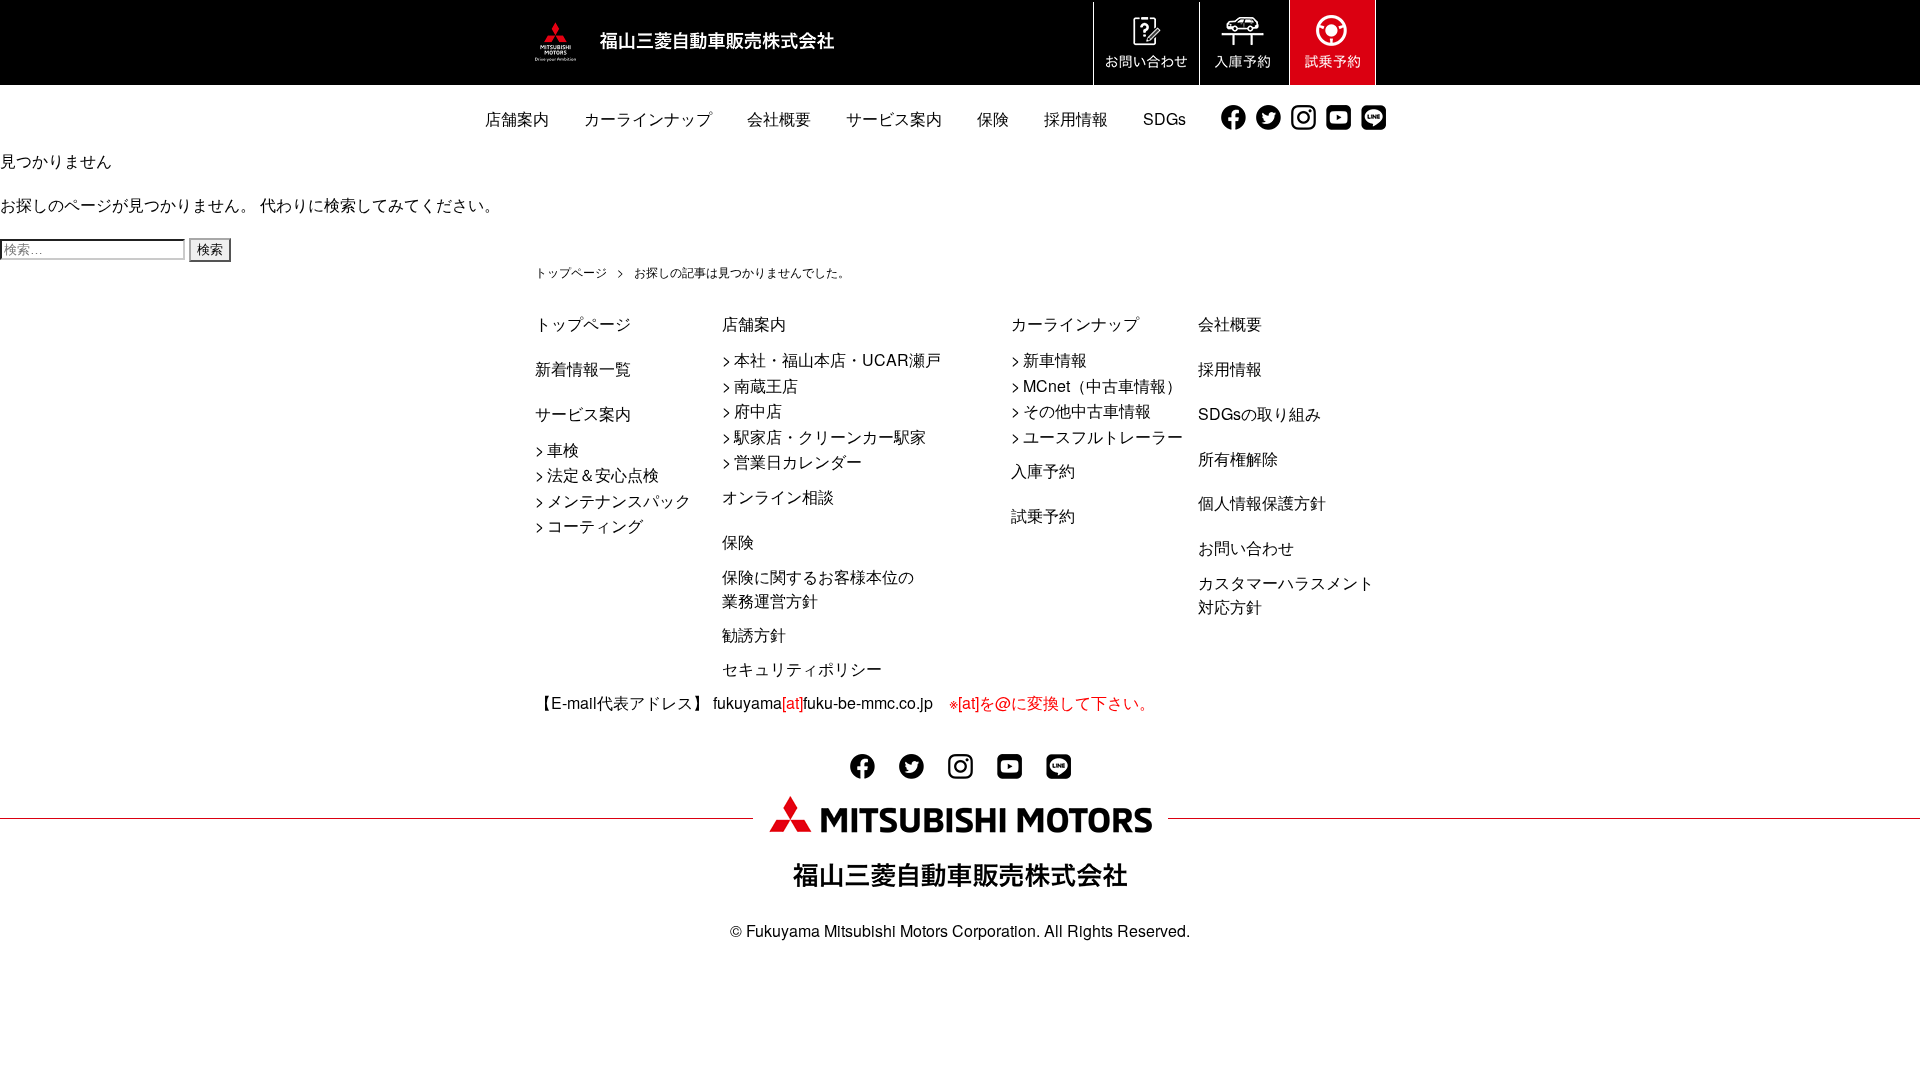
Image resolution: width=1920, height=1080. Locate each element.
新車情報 (1055, 359)
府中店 (758, 410)
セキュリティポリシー (802, 668)
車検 (563, 449)
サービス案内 (583, 413)
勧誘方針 (754, 634)
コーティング (595, 525)
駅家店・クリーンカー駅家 (830, 436)
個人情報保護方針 (1262, 502)
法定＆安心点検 (603, 474)
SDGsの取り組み (1259, 413)
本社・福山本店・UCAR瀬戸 (837, 359)
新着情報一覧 (583, 368)
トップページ (583, 323)
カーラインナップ (1075, 323)
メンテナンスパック (619, 500)
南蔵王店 (766, 385)
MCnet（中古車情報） (1102, 385)
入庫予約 (1043, 470)
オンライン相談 (778, 496)
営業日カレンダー (798, 461)
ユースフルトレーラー (1103, 436)
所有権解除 (1238, 458)
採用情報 (1230, 368)
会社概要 (1230, 323)
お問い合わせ (1246, 547)
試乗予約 (1043, 515)
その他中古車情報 (1087, 410)
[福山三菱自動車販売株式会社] (555, 61)
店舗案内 (754, 323)
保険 (738, 541)
